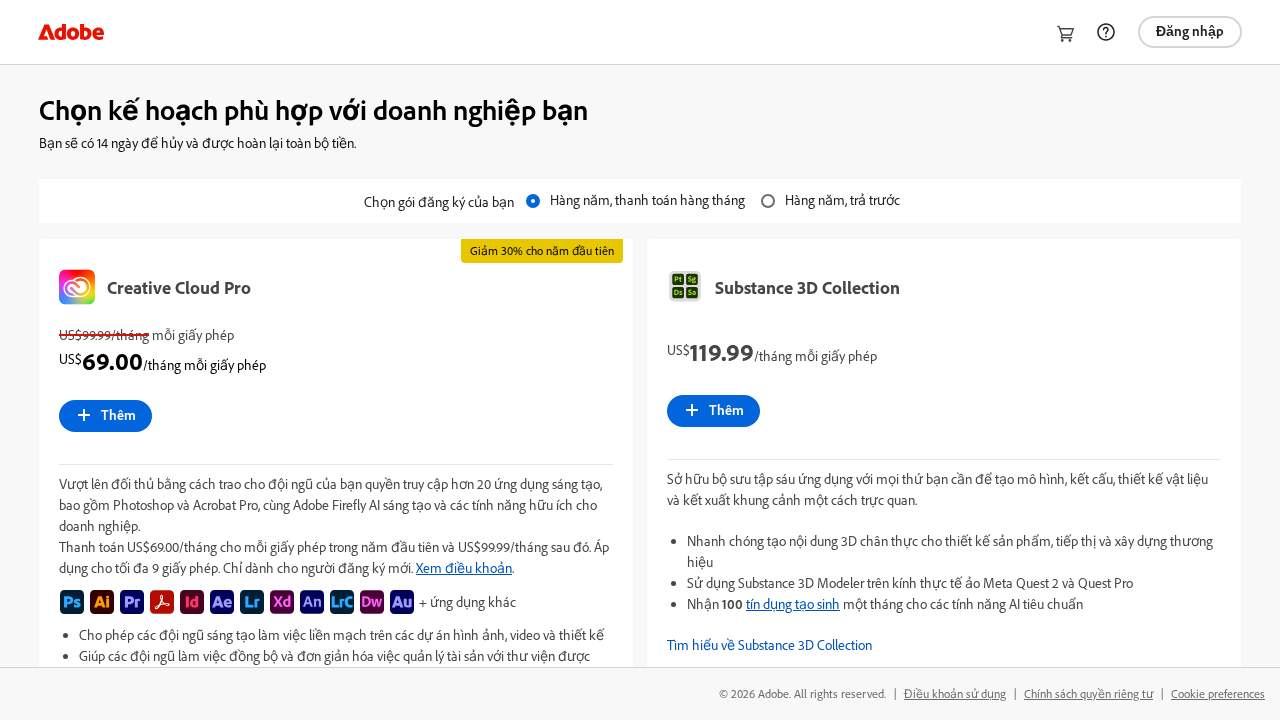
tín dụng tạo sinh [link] (793, 603)
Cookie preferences (1218, 693)
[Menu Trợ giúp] (1106, 32)
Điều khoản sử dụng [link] (955, 693)
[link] (71, 32)
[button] (944, 644)
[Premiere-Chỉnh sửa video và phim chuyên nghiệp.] (132, 602)
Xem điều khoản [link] (464, 567)
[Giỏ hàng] (1066, 34)
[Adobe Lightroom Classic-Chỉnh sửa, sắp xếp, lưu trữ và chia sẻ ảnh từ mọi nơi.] (342, 602)
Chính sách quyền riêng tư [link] (1088, 693)
